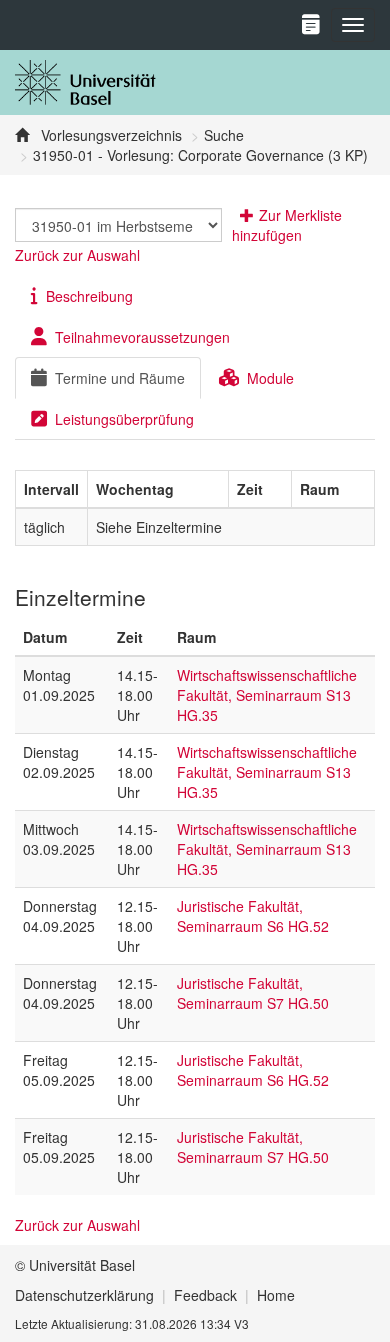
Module (270, 378)
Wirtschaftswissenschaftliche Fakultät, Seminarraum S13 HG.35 (267, 695)
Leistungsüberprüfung (124, 419)
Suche (224, 135)
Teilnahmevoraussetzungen (142, 337)
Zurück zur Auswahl (77, 255)
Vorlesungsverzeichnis (109, 135)
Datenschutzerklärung (84, 1295)
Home (276, 1295)
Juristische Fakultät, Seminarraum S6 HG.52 (253, 916)
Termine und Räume (120, 378)
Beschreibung (89, 296)
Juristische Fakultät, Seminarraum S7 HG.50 (253, 993)
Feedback (205, 1295)
